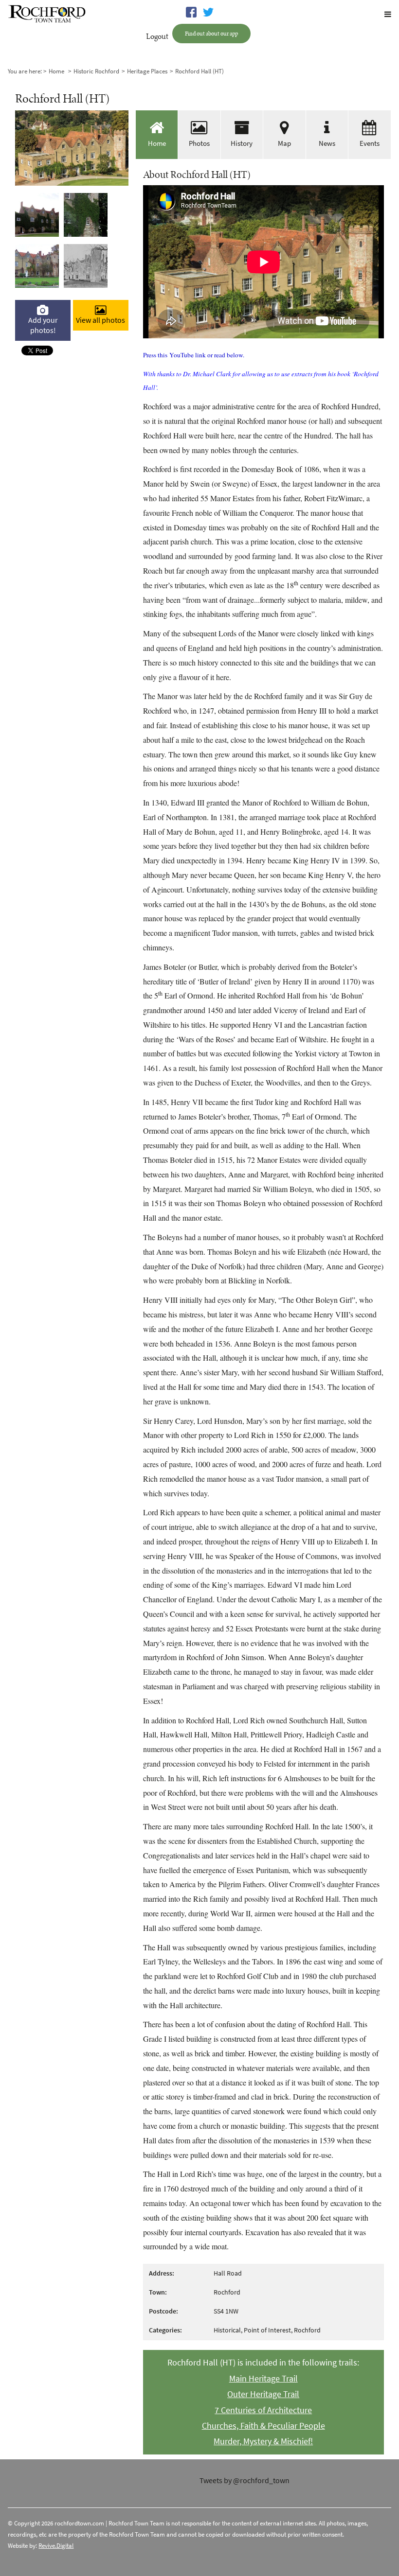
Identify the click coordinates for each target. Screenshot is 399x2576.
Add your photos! (43, 325)
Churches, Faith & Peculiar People (263, 2426)
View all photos (100, 320)
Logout (157, 36)
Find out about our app (211, 33)
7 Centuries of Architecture (263, 2410)
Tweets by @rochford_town (245, 2480)
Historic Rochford (96, 71)
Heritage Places (147, 71)
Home (56, 71)
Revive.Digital (56, 2546)
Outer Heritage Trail (263, 2394)
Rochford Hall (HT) (199, 71)
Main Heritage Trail (263, 2379)
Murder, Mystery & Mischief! (263, 2441)
